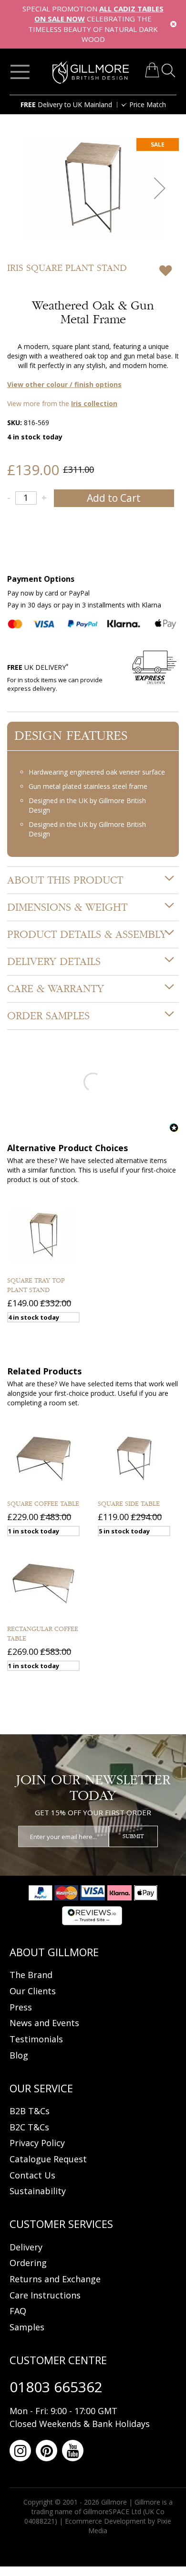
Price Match (148, 104)
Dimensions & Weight (67, 907)
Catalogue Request (48, 2159)
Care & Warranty (56, 989)
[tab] (93, 880)
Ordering (28, 2263)
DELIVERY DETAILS (54, 962)
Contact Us (32, 2175)
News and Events (44, 2023)
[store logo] (91, 72)
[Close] (173, 24)
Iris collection (94, 403)
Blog (19, 2055)
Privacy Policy (37, 2143)
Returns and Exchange (55, 2279)
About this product (65, 880)
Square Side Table (129, 1504)
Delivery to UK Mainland (66, 104)
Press (21, 2007)
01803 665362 (56, 2387)
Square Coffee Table (43, 1504)
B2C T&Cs (29, 2127)
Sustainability (38, 2191)
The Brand (31, 1975)
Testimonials (36, 2039)
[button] (160, 188)
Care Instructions (45, 2295)
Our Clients (33, 1991)
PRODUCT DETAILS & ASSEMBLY (87, 935)
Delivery (26, 2247)
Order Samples (48, 1016)
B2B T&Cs (30, 2111)
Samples (27, 2327)
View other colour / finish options (64, 384)
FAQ (18, 2311)
